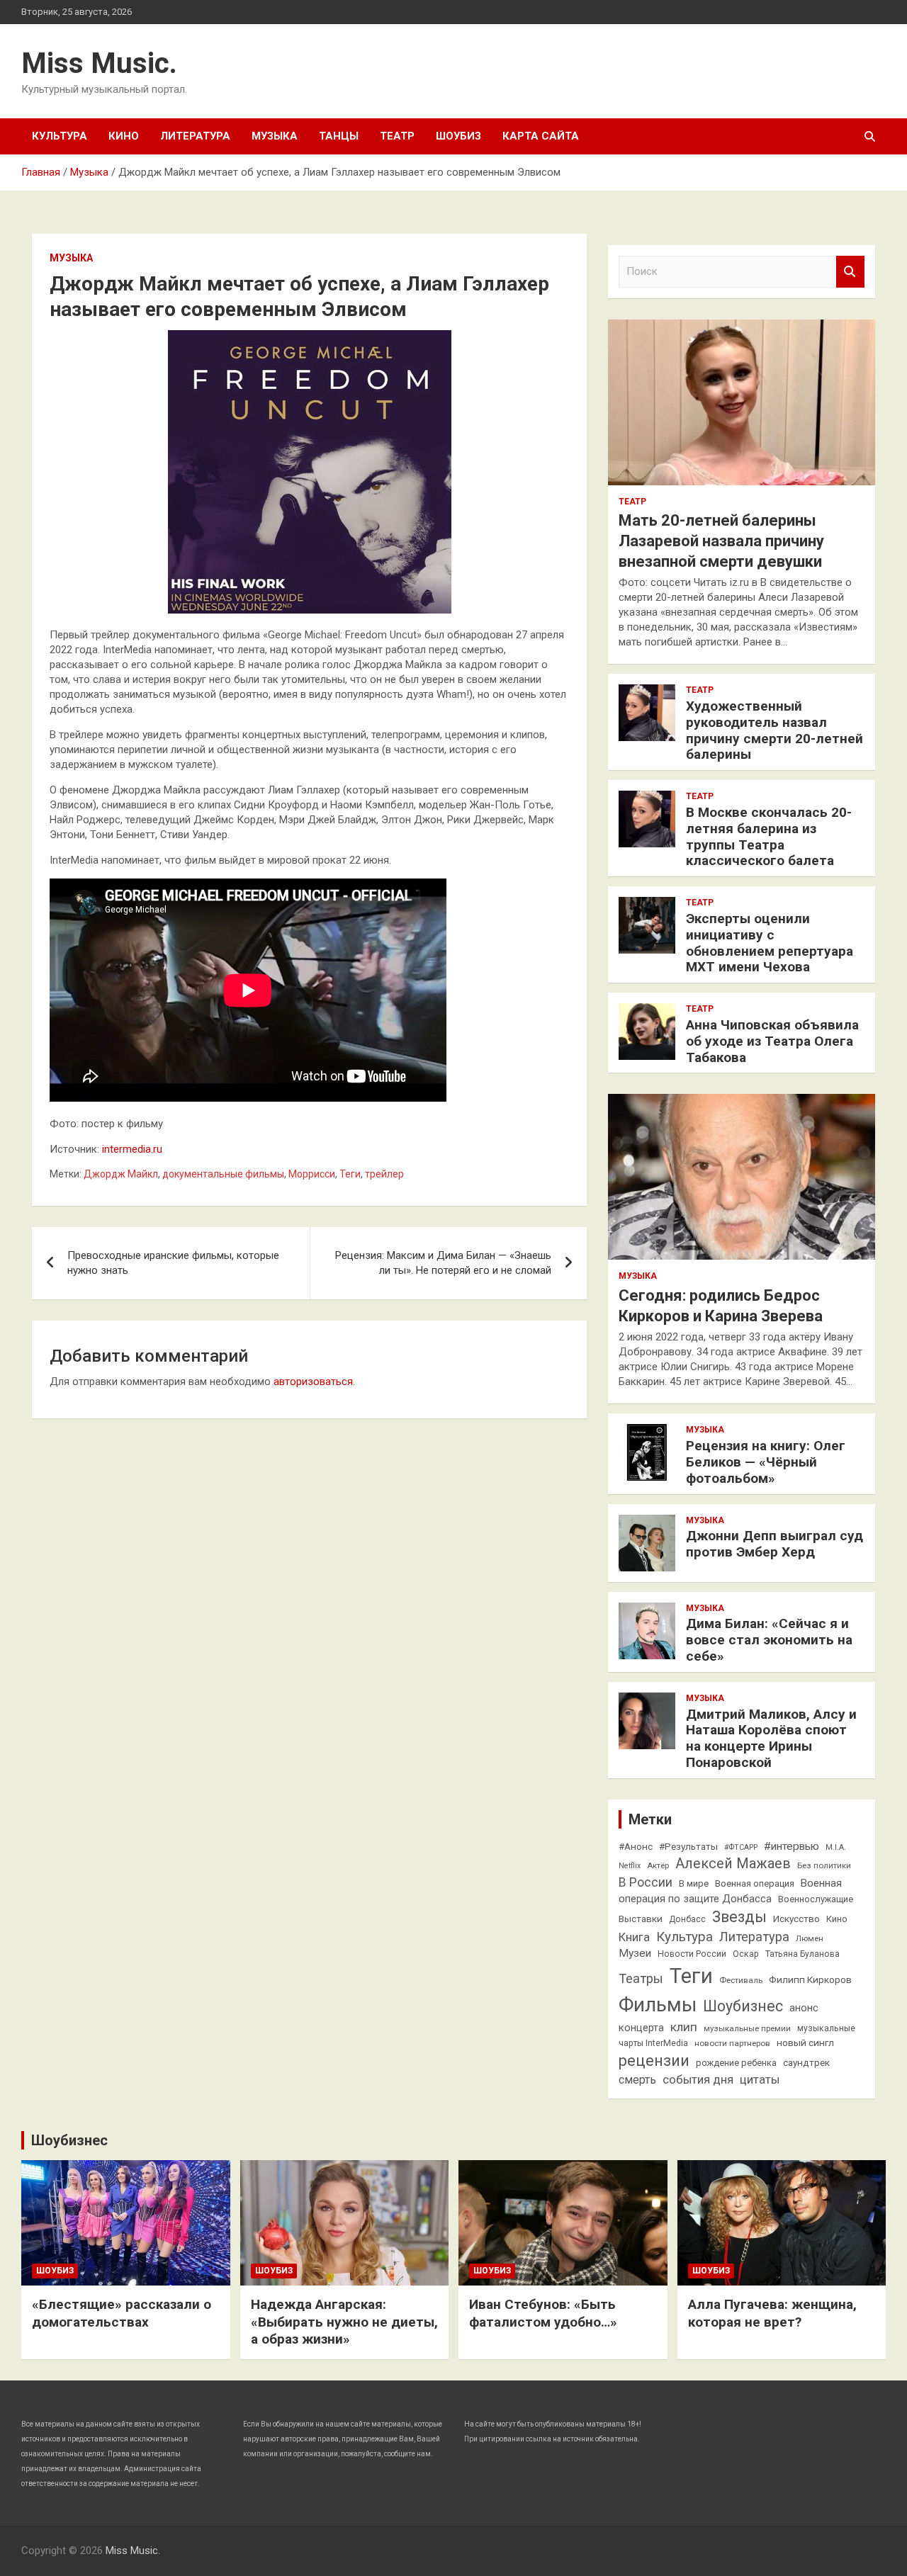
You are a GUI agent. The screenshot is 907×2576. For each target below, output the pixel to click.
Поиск (850, 272)
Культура (60, 136)
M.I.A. (836, 1847)
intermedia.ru (132, 1149)
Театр (397, 136)
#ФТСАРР (741, 1847)
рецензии (654, 2061)
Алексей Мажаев (733, 1864)
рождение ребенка (736, 2063)
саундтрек (806, 2062)
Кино (124, 136)
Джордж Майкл (121, 1174)
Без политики (824, 1865)
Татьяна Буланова (802, 1954)
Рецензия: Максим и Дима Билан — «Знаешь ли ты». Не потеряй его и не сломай (443, 1263)
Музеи (635, 1953)
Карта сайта (541, 136)
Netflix (630, 1866)
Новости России (692, 1954)
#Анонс (636, 1846)
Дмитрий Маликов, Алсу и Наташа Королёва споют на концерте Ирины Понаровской (771, 1738)
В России (646, 1882)
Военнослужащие (816, 1899)
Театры (641, 1978)
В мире (694, 1883)
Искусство (796, 1919)
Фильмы (658, 2005)
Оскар (746, 1954)
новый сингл (805, 2043)
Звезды (739, 1917)
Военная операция (755, 1883)
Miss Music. (99, 63)
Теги (350, 1174)
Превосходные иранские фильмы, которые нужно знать (173, 1263)
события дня (698, 2080)
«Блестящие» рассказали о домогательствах (122, 2313)
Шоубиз (458, 136)
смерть (637, 2080)
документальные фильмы (223, 1174)
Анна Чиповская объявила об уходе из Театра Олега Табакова (772, 1041)
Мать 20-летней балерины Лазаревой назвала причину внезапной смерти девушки (721, 541)
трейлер (384, 1174)
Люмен (810, 1938)
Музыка (275, 136)
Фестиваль (741, 1980)
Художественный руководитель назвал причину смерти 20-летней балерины (774, 730)
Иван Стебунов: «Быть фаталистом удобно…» (543, 2313)
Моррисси (312, 1174)
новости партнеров (732, 2043)
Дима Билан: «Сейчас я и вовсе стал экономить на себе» (769, 1640)
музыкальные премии (747, 2028)
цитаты (760, 2080)
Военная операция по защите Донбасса (730, 1891)
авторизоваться (313, 1382)
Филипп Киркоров (810, 1979)
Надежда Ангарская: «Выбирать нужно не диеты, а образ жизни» (344, 2322)
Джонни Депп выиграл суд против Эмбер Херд (774, 1544)
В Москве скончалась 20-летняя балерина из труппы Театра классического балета (769, 836)
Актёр (658, 1865)
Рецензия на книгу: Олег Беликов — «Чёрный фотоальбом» (766, 1462)
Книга (634, 1937)
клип (684, 2027)
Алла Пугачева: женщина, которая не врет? (772, 2313)
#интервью (791, 1846)
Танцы (339, 136)
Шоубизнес (743, 2006)
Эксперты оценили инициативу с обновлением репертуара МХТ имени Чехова (770, 943)
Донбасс (687, 1919)
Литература (195, 136)
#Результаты (688, 1846)
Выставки (641, 1919)
